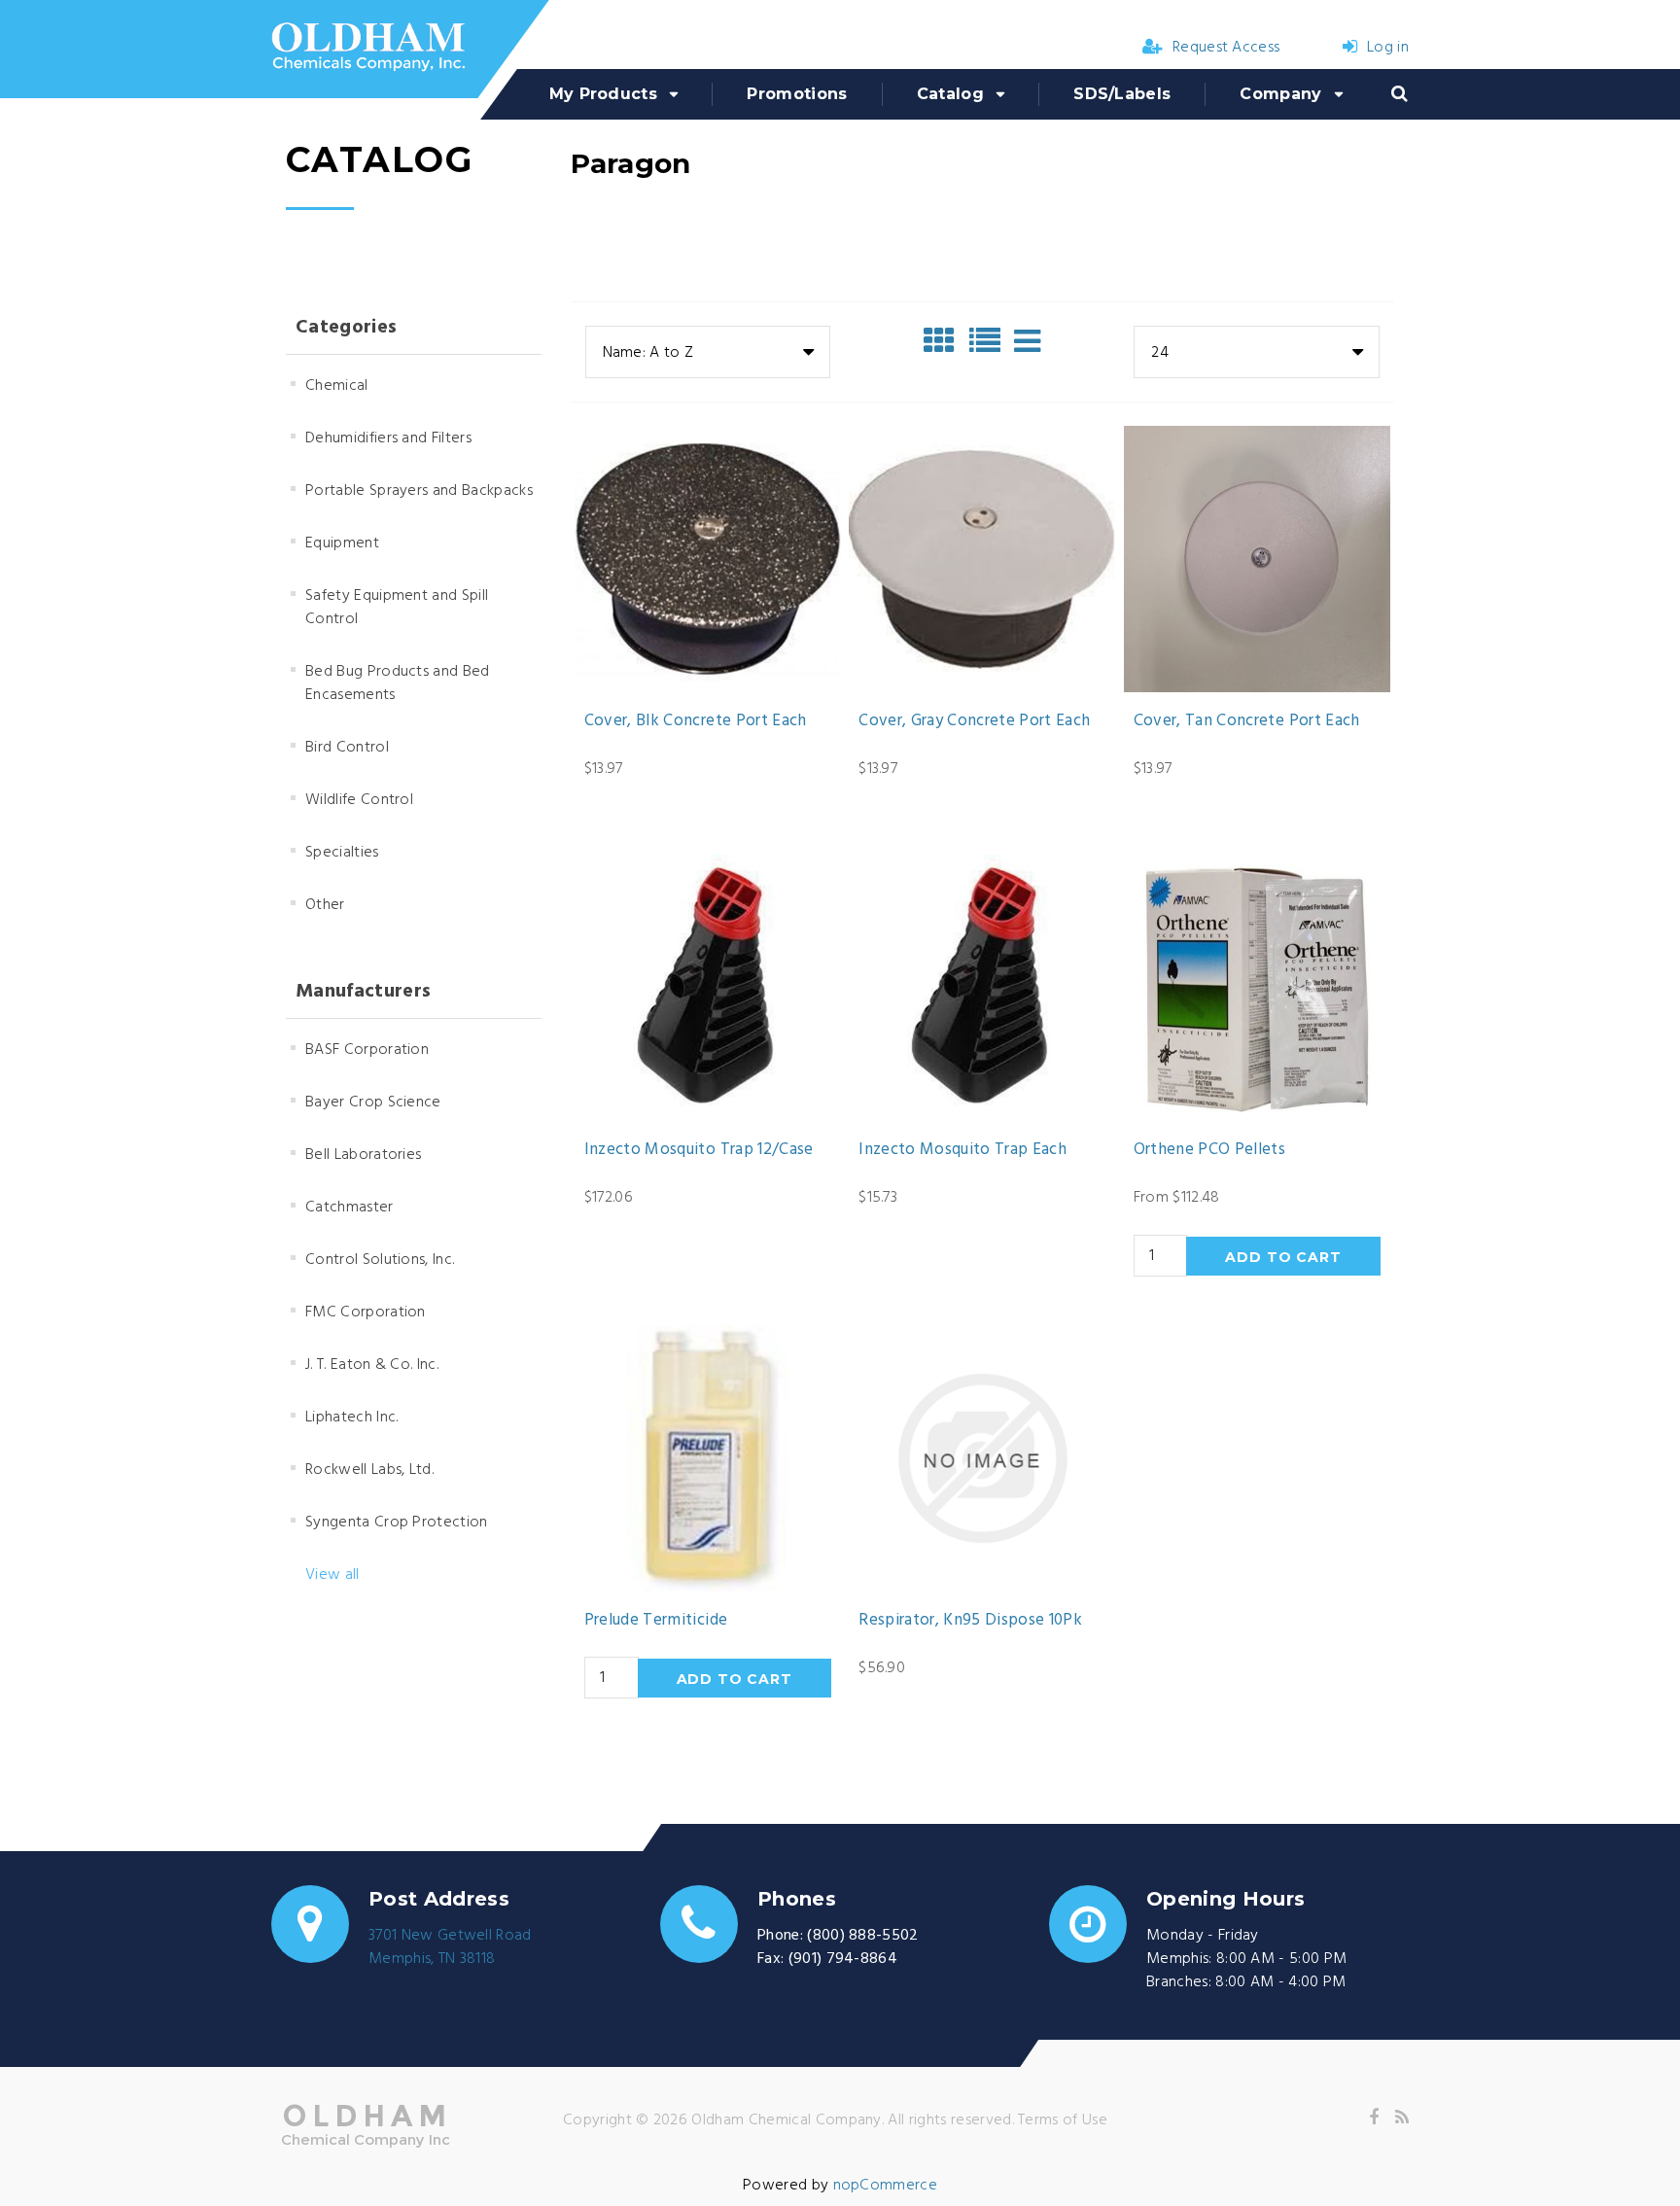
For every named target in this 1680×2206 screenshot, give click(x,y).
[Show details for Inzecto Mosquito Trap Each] (982, 988)
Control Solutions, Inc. (380, 1260)
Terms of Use (1063, 2120)
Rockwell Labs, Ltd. (369, 1470)
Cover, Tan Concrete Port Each (1247, 721)
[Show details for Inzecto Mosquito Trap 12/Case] (708, 988)
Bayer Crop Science (373, 1103)
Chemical (337, 386)
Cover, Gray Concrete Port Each (974, 721)
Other (325, 905)
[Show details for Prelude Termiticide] (708, 1458)
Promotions (797, 94)
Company (1280, 94)
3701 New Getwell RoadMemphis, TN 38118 (450, 1947)
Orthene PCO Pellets (1209, 1150)
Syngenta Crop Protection (397, 1523)
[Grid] (944, 341)
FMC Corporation (366, 1313)
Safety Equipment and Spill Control (397, 608)
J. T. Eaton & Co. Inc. (372, 1365)
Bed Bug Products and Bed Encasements (398, 683)
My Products (604, 94)
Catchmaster (350, 1208)
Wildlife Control (359, 800)
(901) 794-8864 (843, 1959)
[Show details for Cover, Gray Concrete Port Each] (982, 559)
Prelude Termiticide (656, 1621)
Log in (1388, 48)
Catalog (950, 94)
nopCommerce (886, 2186)
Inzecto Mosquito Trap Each (962, 1150)
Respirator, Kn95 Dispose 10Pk (970, 1621)
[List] (990, 341)
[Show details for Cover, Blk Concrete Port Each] (708, 559)
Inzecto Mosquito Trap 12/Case (699, 1150)
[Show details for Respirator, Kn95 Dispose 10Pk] (982, 1458)
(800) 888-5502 (862, 1936)
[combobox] (708, 352)
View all (332, 1575)
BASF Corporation (367, 1050)
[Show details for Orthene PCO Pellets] (1257, 988)
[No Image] (1027, 341)
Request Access (1226, 48)
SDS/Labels (1122, 94)
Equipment (342, 543)
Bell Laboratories (363, 1155)
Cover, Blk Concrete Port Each (696, 721)
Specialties (342, 853)
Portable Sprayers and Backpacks (419, 491)
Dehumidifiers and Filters (388, 438)
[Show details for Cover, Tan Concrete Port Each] (1257, 559)
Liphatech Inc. (351, 1418)
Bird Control (347, 748)
